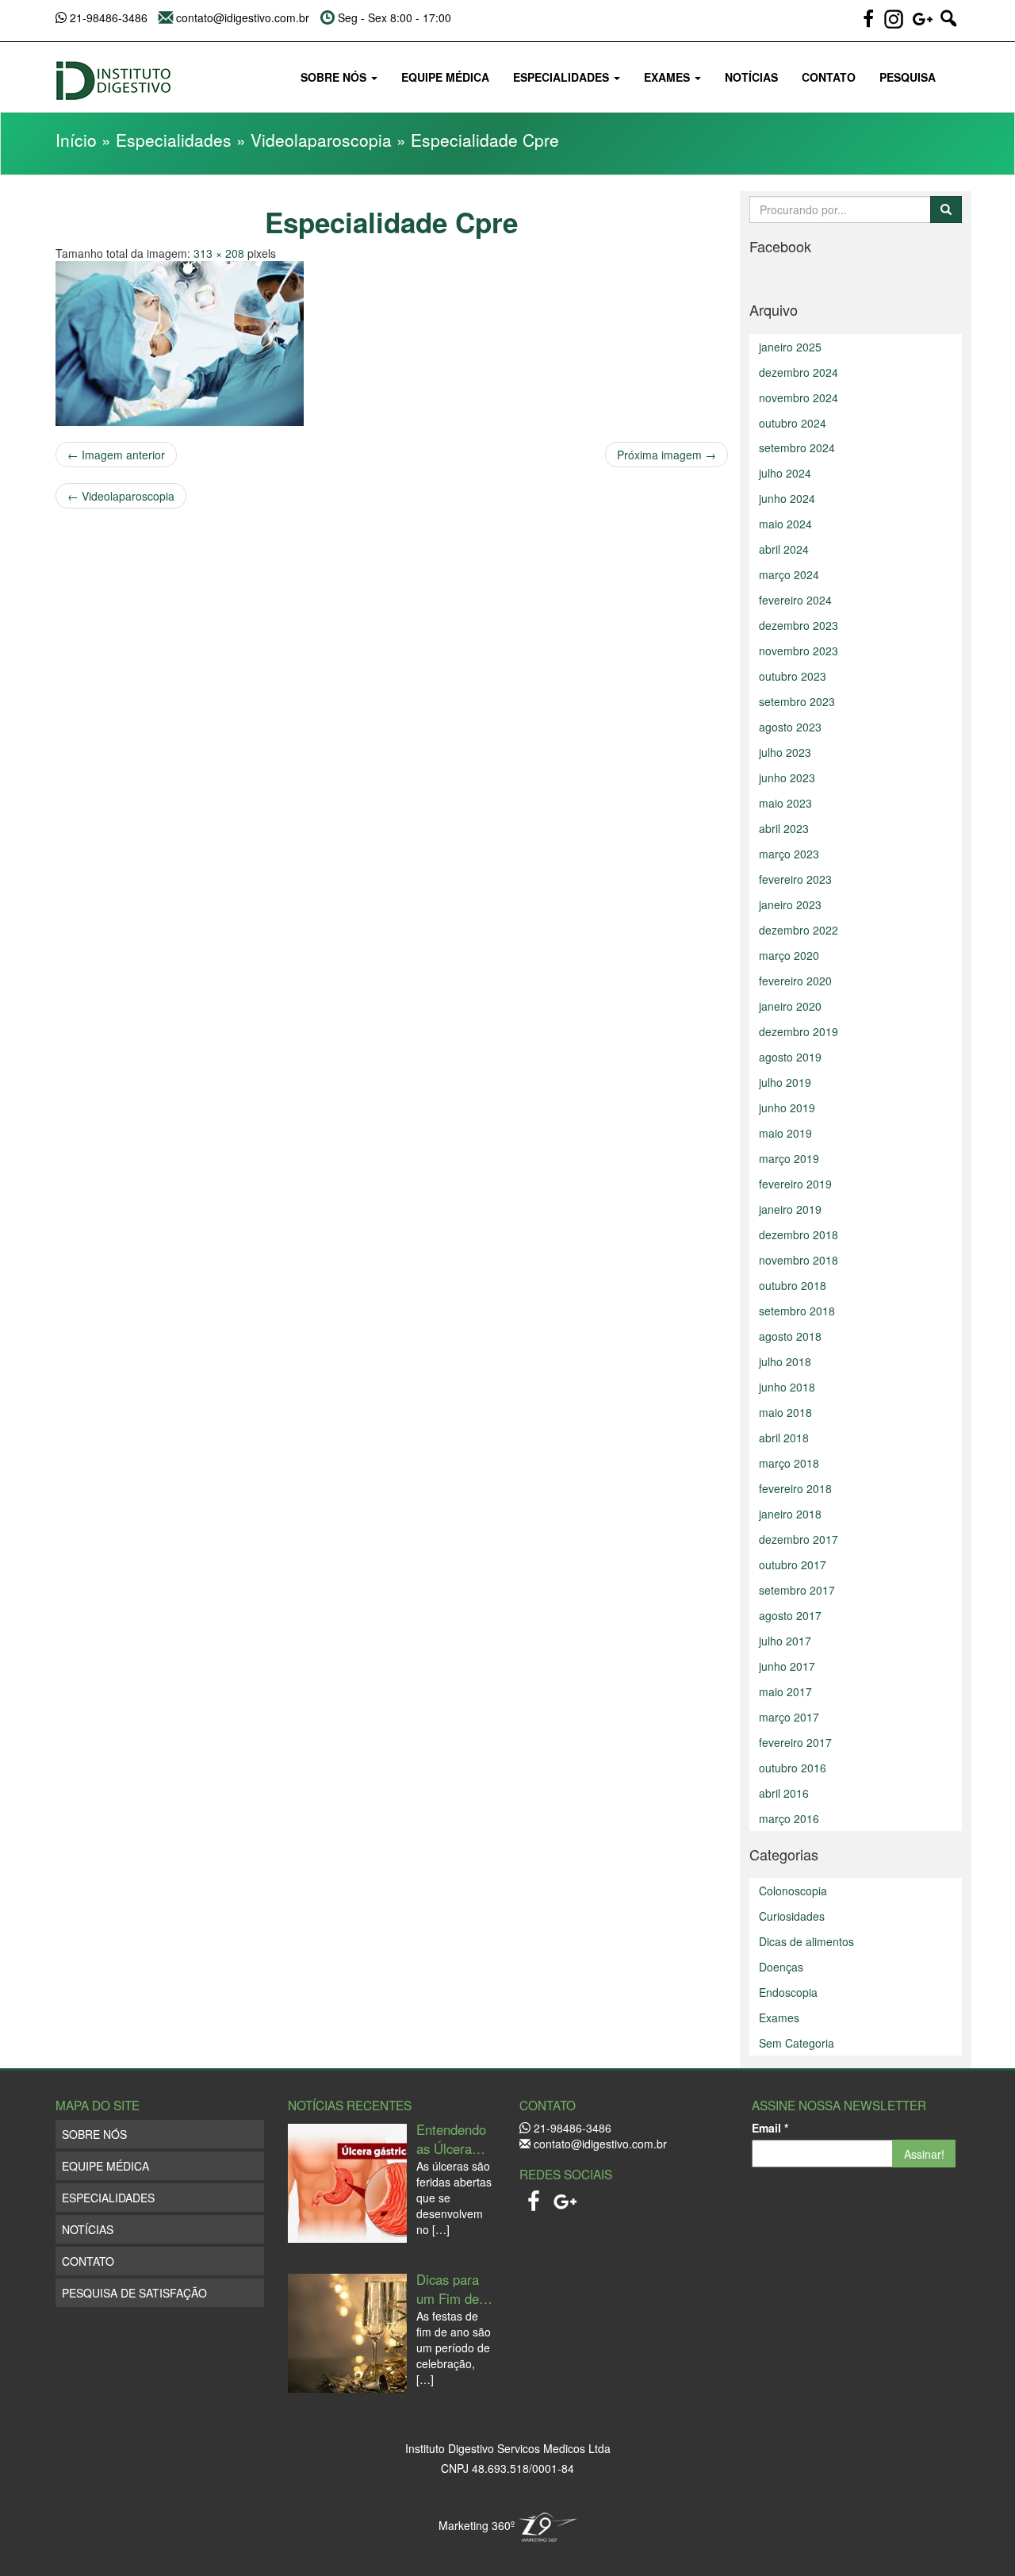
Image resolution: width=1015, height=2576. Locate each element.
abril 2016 (784, 1793)
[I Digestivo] (113, 74)
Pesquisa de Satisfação (134, 2293)
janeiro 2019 (790, 1209)
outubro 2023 (793, 676)
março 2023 (789, 854)
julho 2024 (785, 473)
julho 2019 (785, 1082)
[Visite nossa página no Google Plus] (565, 2197)
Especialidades (563, 77)
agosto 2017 (790, 1615)
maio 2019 (785, 1133)
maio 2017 (785, 1691)
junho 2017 (787, 1666)
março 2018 (789, 1463)
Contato (829, 77)
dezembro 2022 (799, 930)
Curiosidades (792, 1916)
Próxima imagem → (666, 455)
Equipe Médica (445, 77)
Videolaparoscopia (321, 140)
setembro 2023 (797, 701)
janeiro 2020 (790, 1006)
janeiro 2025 (790, 347)
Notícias (751, 77)
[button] (948, 25)
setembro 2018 (797, 1311)
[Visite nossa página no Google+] (925, 25)
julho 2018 (785, 1361)
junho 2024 (787, 498)
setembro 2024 (797, 447)
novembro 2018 (799, 1260)
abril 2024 (784, 549)
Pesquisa (908, 77)
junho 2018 (787, 1387)
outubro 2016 (793, 1768)
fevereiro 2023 (795, 879)
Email (770, 2128)
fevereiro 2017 (795, 1742)
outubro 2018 (793, 1285)
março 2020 (789, 955)
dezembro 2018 (799, 1234)
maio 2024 (785, 524)
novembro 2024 (799, 397)
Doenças (781, 1967)
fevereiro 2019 (795, 1184)
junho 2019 (787, 1108)
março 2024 (789, 574)
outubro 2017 (793, 1564)
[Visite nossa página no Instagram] (894, 19)
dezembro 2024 (799, 372)
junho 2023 (787, 777)
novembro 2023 (799, 651)
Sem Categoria (797, 2043)
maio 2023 (785, 803)
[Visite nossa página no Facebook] (870, 25)
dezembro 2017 (799, 1539)
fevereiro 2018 (795, 1488)
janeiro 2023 (790, 904)
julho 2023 (785, 752)
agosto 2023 (790, 727)
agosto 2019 (790, 1057)
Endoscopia (788, 1992)
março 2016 (789, 1818)
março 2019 (789, 1158)
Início (76, 140)
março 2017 (789, 1717)
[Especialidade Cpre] (392, 344)
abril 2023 (784, 828)
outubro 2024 (793, 423)
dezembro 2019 (799, 1031)
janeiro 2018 (790, 1514)
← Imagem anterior (116, 455)
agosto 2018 (790, 1336)
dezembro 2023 (799, 625)
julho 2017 (785, 1641)
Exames (668, 77)
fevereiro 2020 (795, 981)
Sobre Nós (335, 77)
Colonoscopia (793, 1891)
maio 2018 (785, 1412)
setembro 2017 (797, 1590)
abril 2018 (784, 1438)
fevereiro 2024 (795, 600)
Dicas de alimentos (806, 1941)
